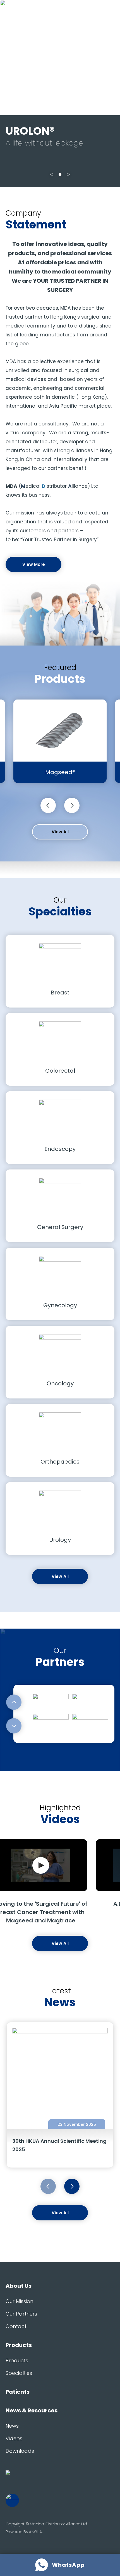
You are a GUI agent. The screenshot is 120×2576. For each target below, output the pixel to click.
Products (19, 2345)
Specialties (19, 2373)
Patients (18, 2392)
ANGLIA (35, 2532)
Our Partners (21, 2314)
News (12, 2426)
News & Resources (32, 2410)
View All (60, 832)
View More (34, 564)
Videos (14, 2438)
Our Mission (19, 2301)
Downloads (20, 2451)
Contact (16, 2326)
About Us (19, 2286)
